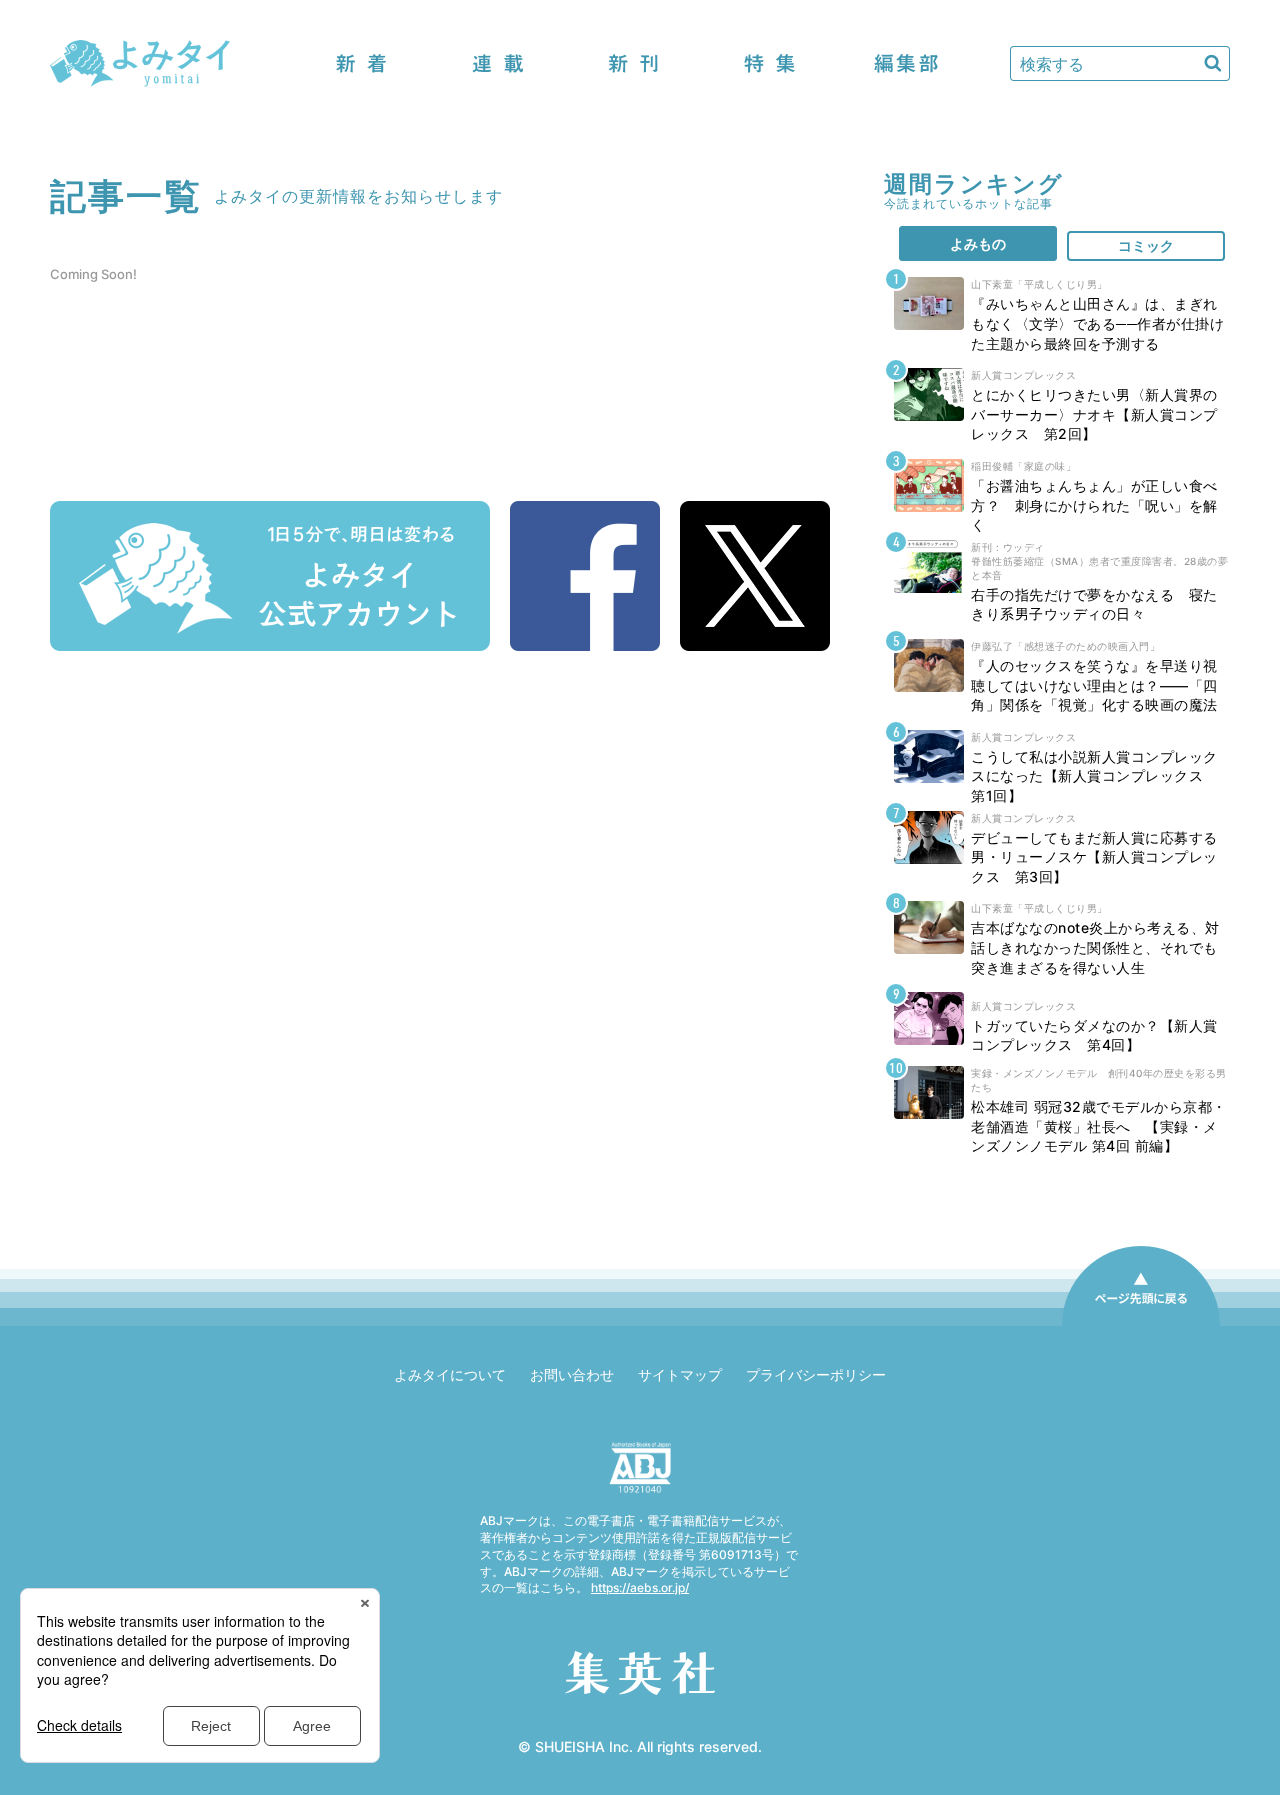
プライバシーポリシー (816, 1374)
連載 (498, 63)
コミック (1146, 245)
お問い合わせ (572, 1374)
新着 (362, 63)
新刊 (634, 63)
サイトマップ (680, 1374)
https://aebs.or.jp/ (640, 1587)
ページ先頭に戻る (1141, 1325)
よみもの (978, 243)
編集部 (906, 63)
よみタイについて (450, 1374)
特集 (770, 63)
